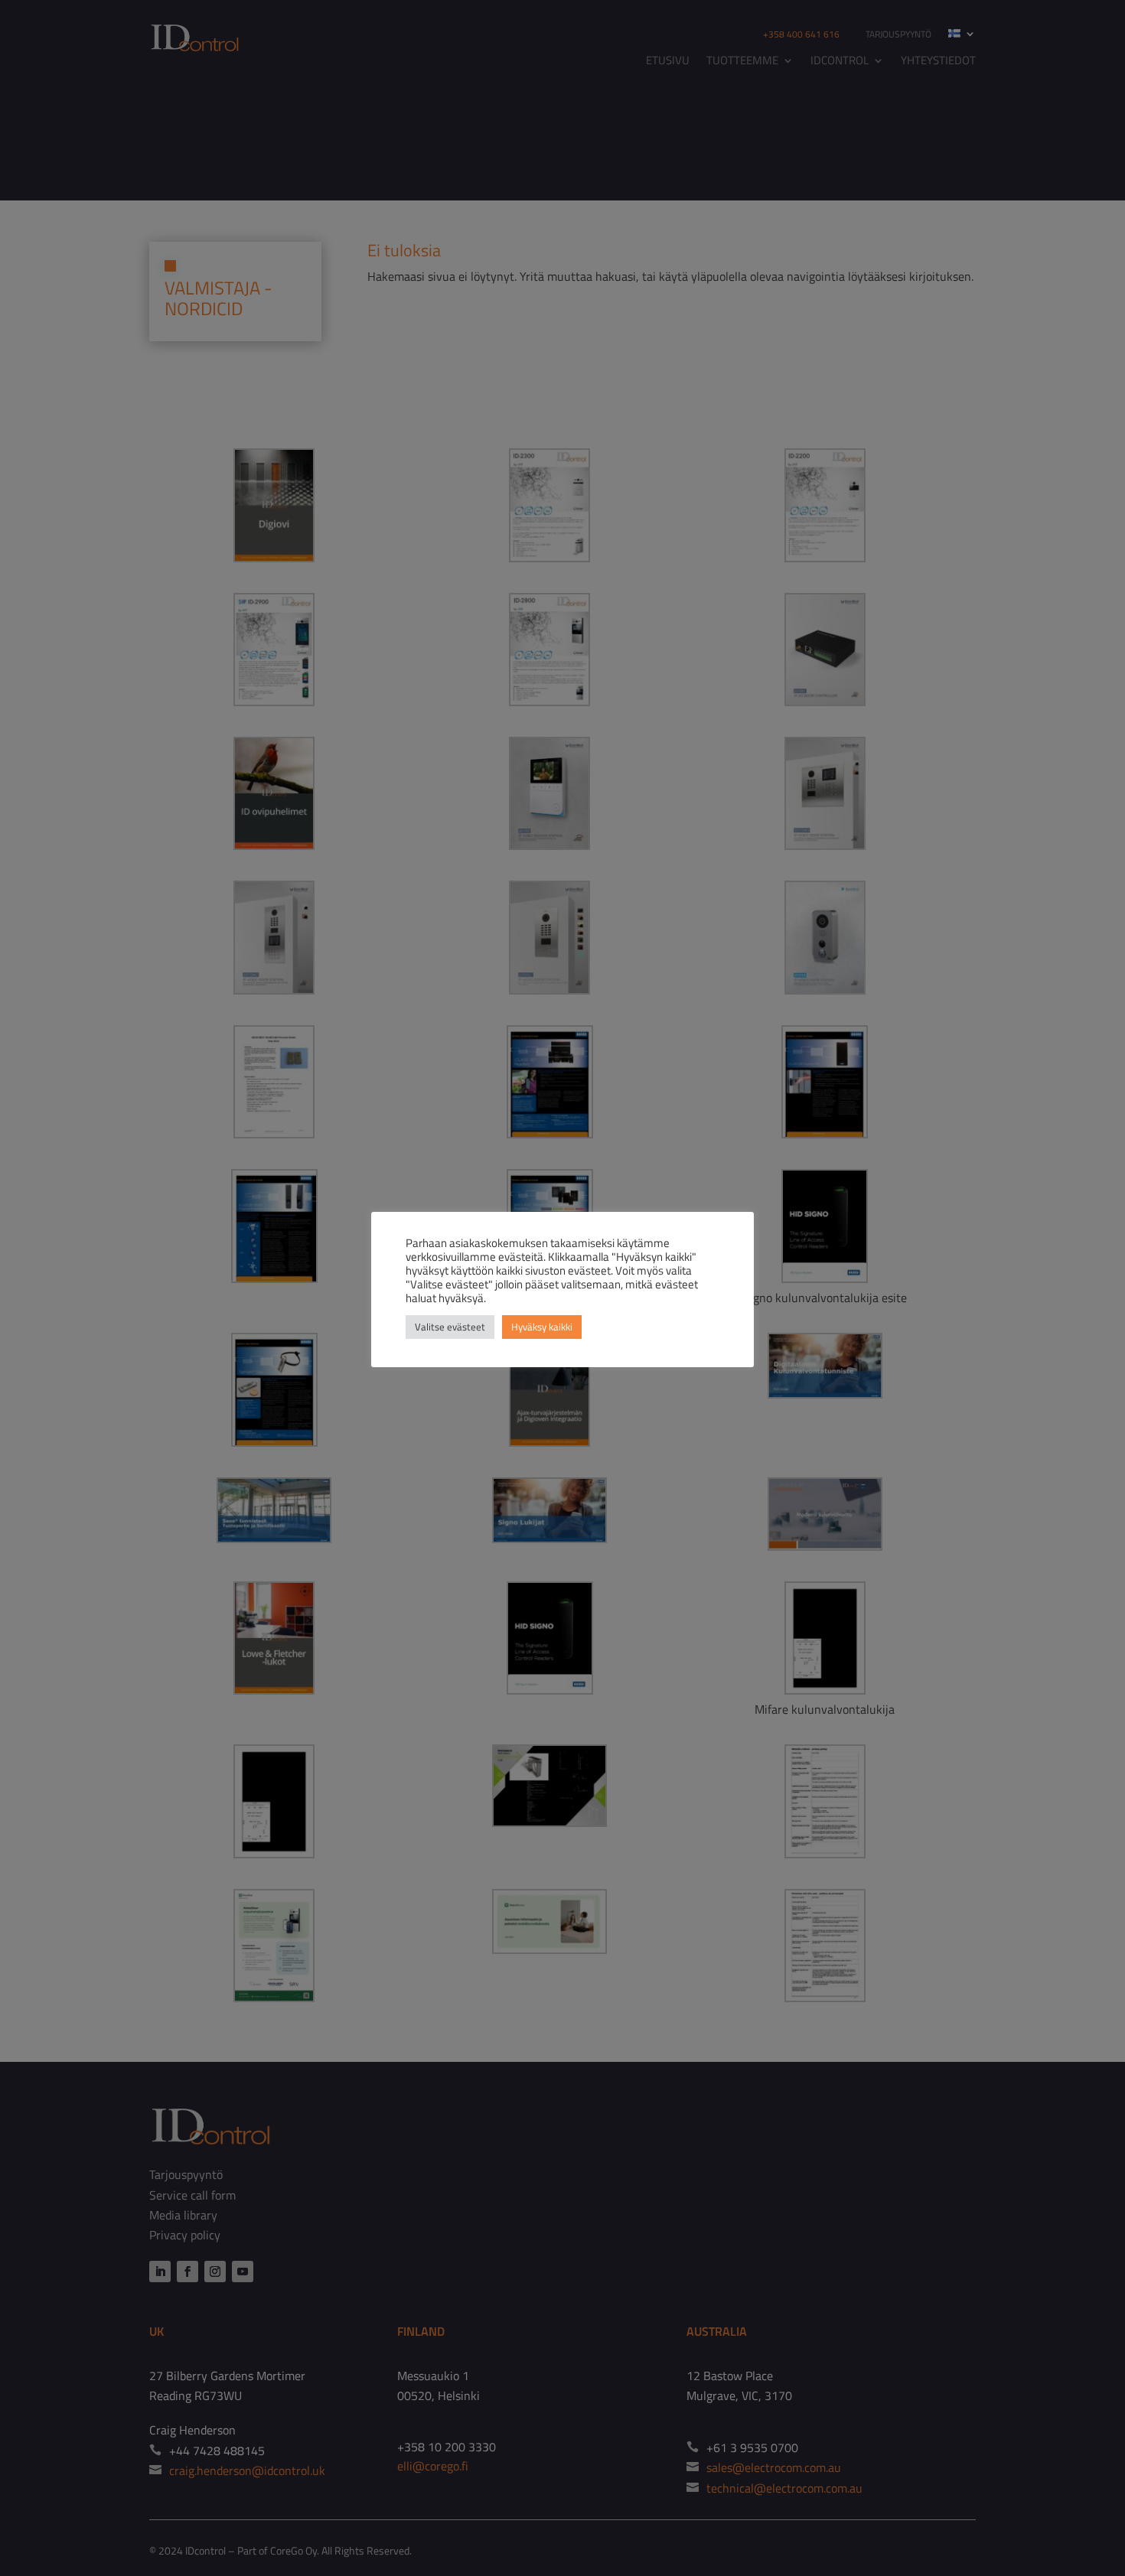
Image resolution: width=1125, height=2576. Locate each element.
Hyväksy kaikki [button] (542, 1327)
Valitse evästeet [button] (450, 1327)
